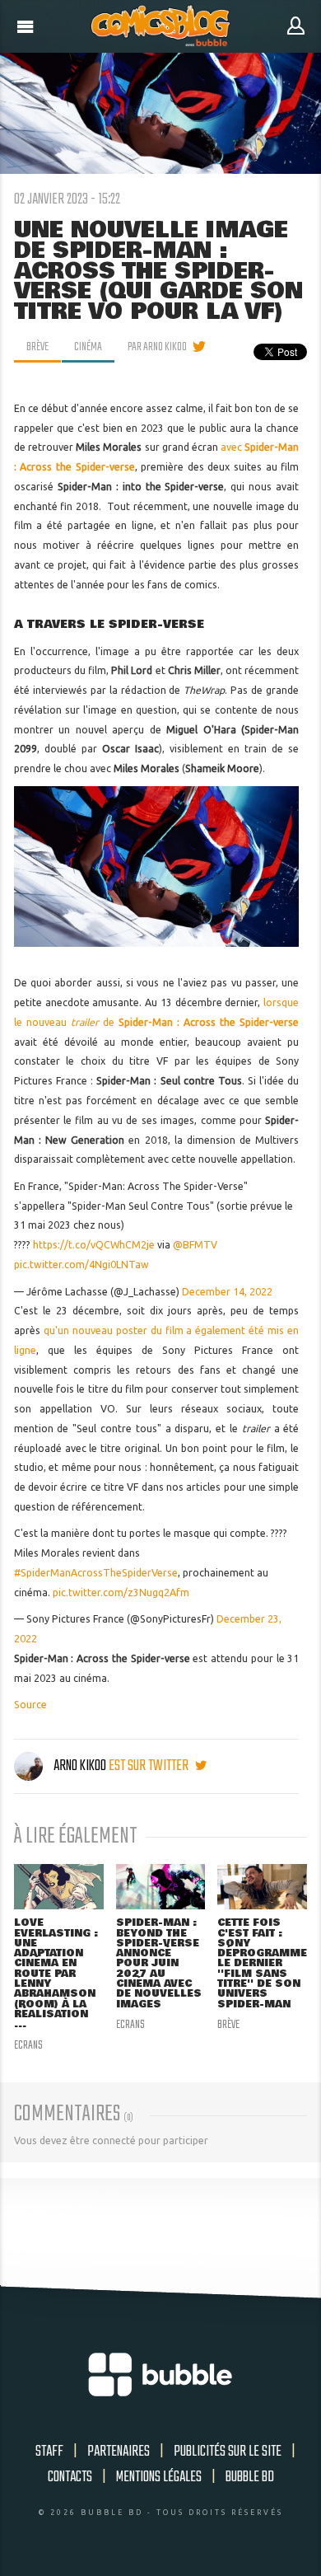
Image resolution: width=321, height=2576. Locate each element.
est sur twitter (150, 1766)
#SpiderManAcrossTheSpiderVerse (96, 1573)
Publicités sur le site (228, 2452)
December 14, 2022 (227, 1292)
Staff (49, 2452)
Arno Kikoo (80, 1766)
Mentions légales (159, 2477)
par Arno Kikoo (157, 347)
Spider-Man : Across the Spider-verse (209, 1022)
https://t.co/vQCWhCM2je (94, 1245)
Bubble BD (250, 2477)
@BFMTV (195, 1245)
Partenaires (119, 2452)
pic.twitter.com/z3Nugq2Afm (121, 1592)
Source (30, 1705)
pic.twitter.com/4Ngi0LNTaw (81, 1265)
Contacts (70, 2477)
